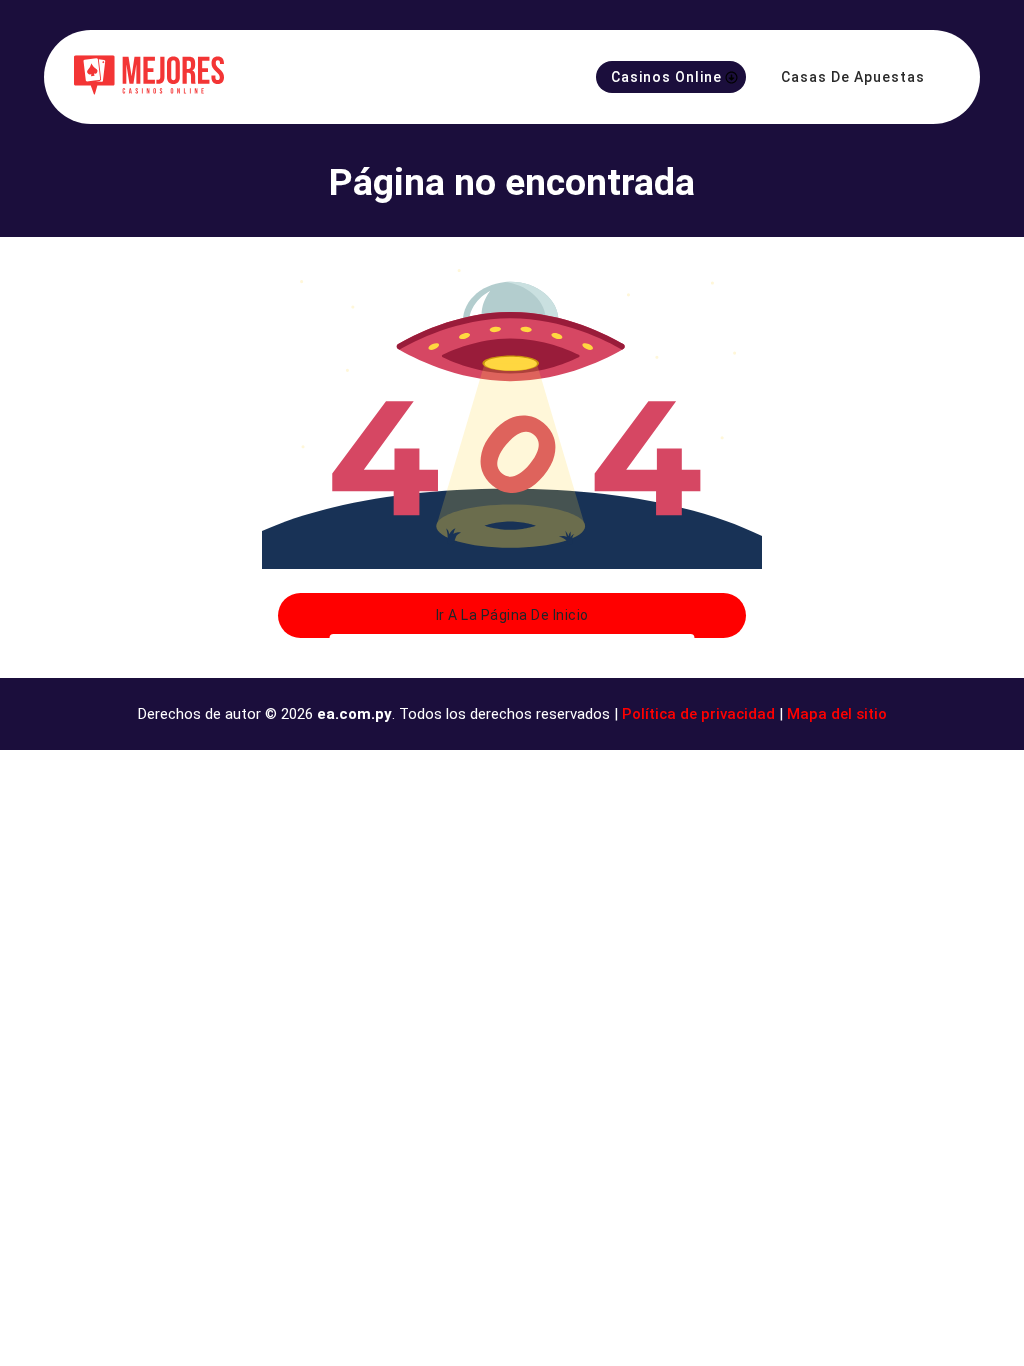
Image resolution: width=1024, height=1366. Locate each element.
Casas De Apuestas (853, 77)
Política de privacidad (698, 714)
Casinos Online (666, 77)
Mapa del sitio (837, 714)
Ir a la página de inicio (512, 615)
